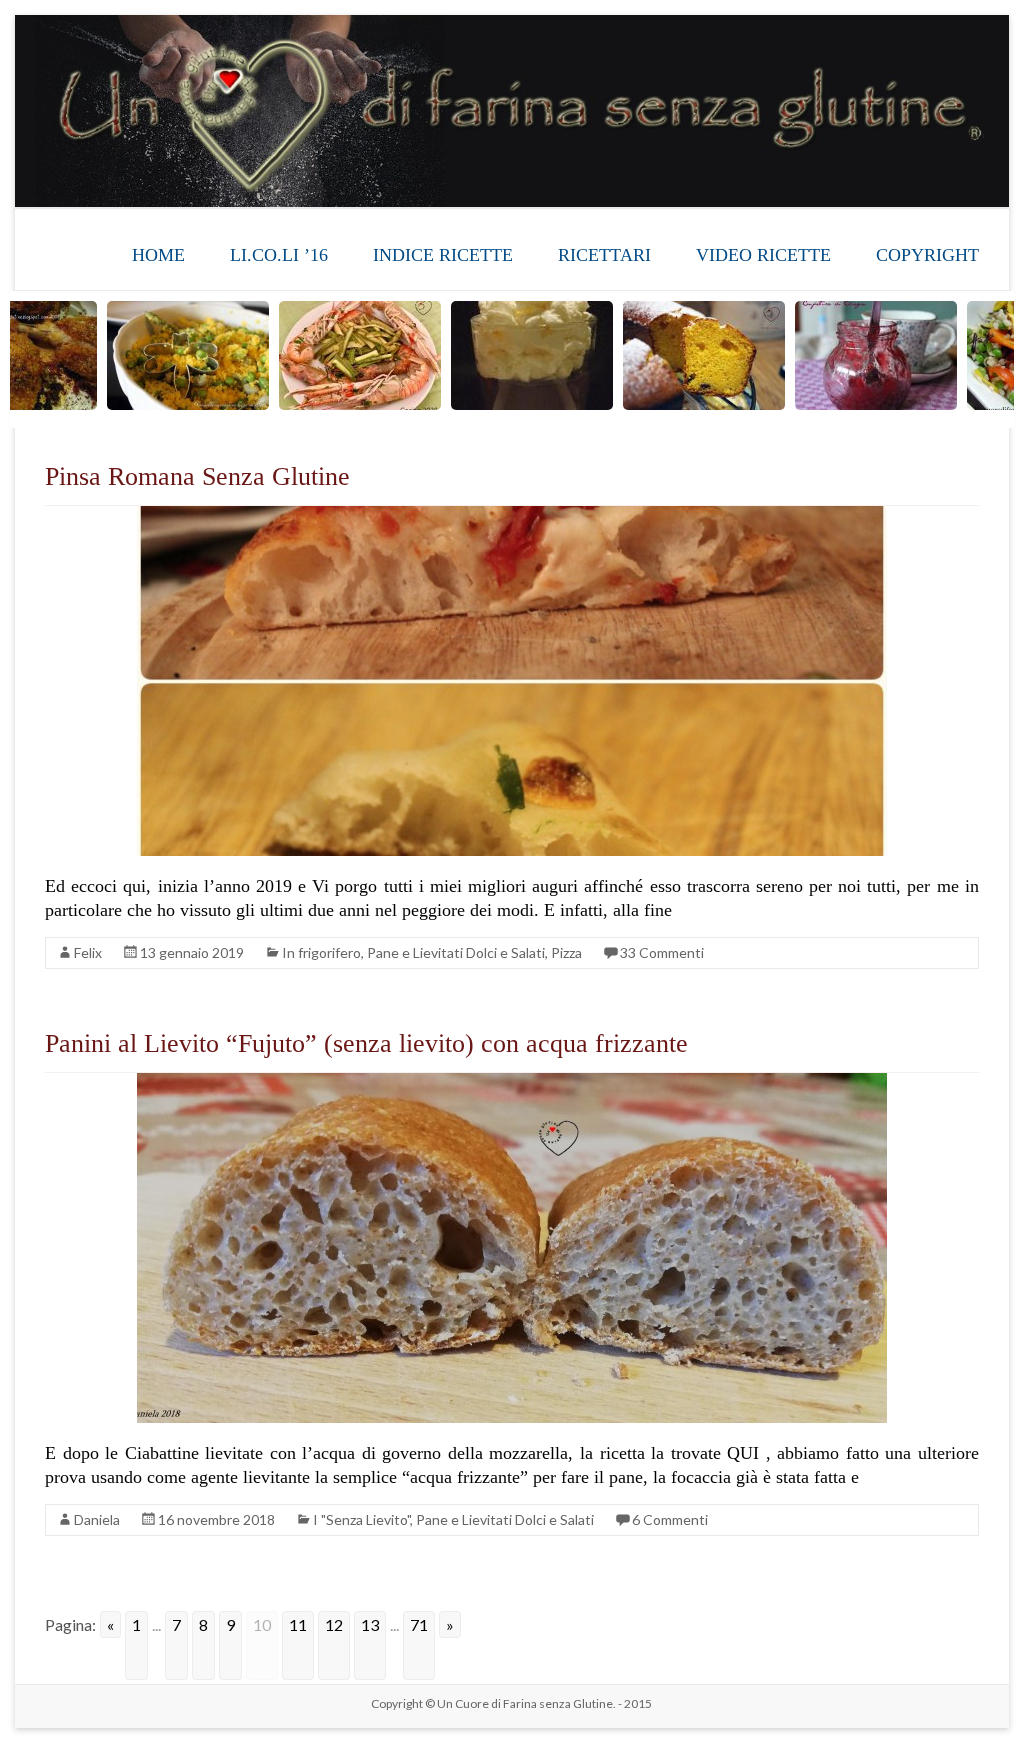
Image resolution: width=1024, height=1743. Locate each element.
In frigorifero (321, 952)
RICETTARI (604, 255)
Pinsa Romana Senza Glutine (197, 476)
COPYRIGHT (927, 255)
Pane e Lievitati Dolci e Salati (456, 952)
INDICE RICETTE (443, 255)
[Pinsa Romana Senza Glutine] (512, 515)
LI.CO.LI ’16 (279, 255)
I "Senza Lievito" (361, 1519)
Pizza (566, 952)
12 (334, 1624)
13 (370, 1624)
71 (419, 1624)
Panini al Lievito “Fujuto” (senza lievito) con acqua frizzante (366, 1043)
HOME (158, 255)
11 (298, 1624)
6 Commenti (670, 1519)
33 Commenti (662, 952)
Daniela (97, 1519)
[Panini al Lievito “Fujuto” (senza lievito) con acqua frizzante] (512, 1082)
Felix (88, 952)
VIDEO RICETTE (763, 255)
